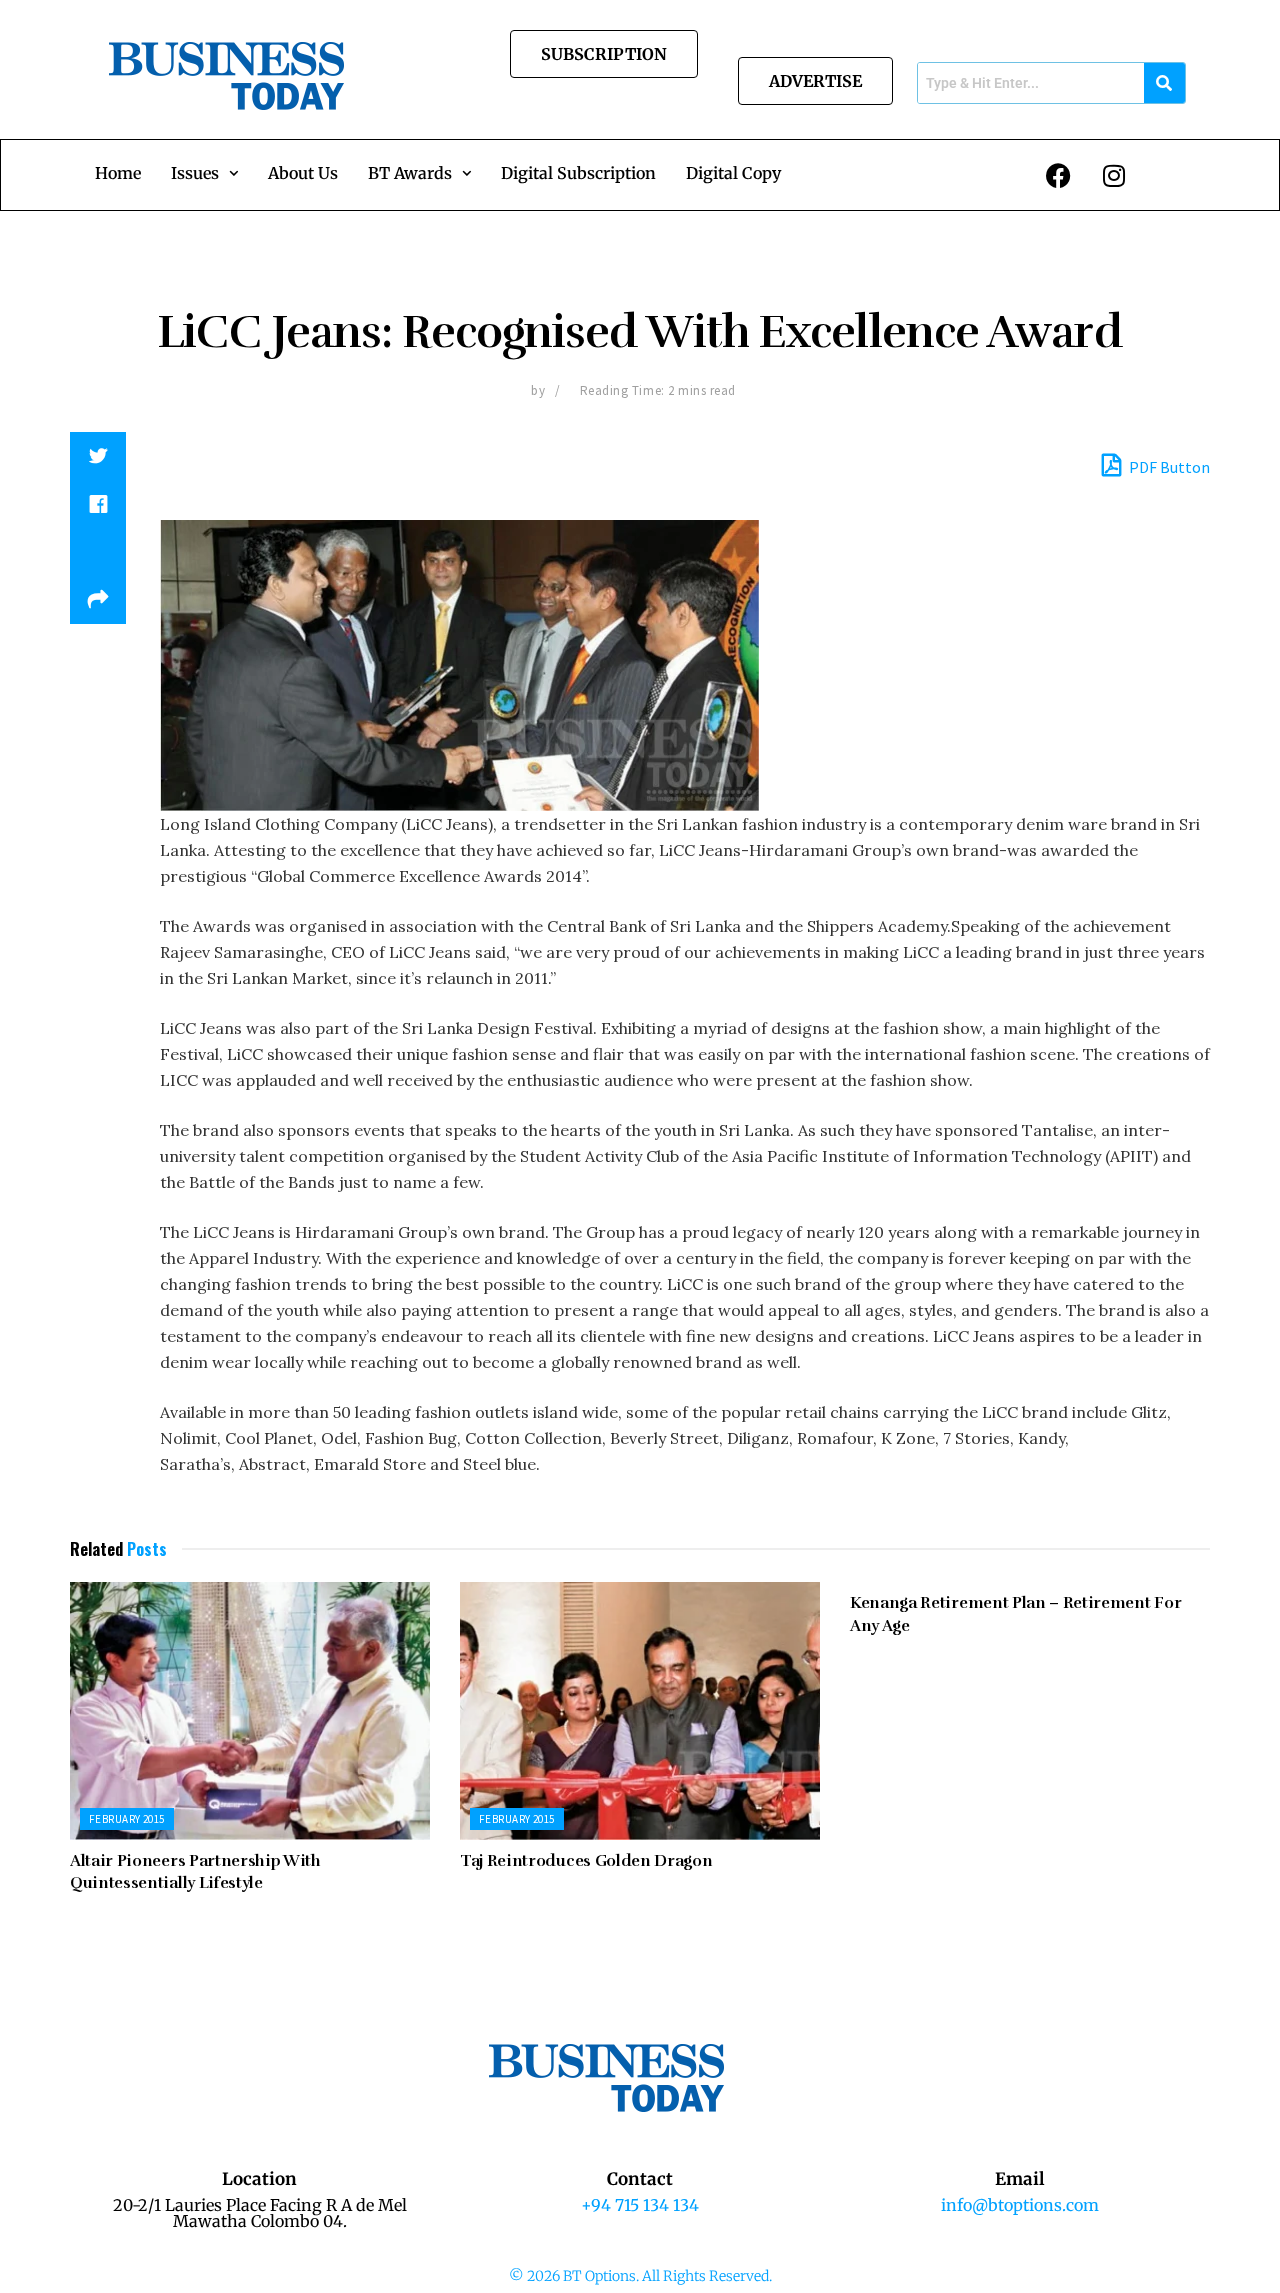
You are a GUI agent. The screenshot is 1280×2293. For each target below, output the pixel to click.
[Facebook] (1059, 175)
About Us (303, 173)
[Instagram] (1114, 175)
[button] (204, 173)
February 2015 (127, 1819)
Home (118, 173)
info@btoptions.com (1020, 2205)
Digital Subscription (578, 173)
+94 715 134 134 (640, 2205)
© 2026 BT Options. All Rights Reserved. (640, 2276)
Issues (195, 173)
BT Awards (410, 173)
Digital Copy (733, 173)
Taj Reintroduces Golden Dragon (586, 1861)
